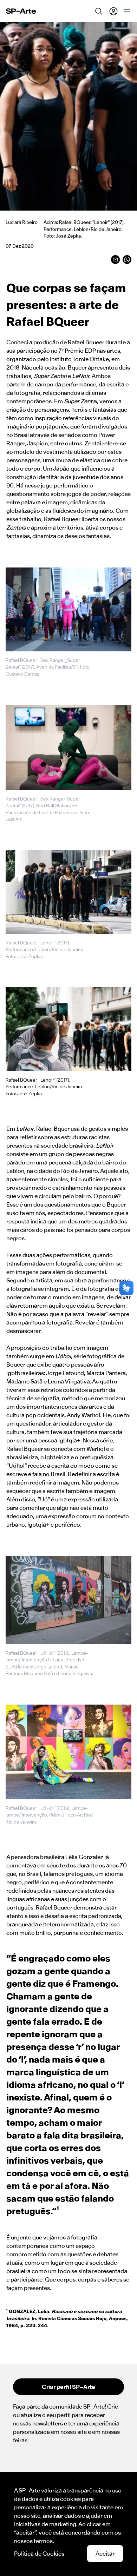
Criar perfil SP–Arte (68, 2387)
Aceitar (105, 2554)
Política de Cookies (39, 2554)
